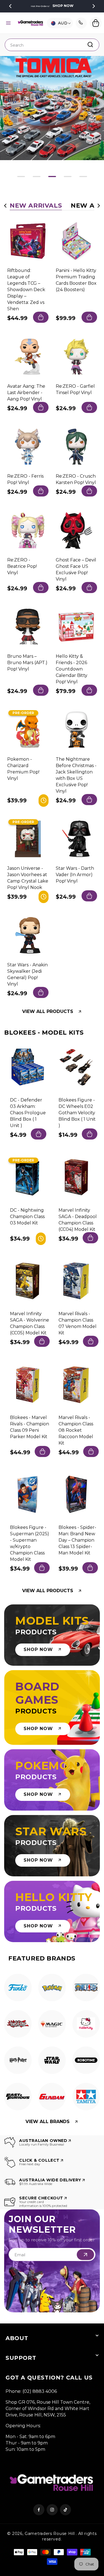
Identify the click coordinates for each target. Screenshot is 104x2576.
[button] (8, 23)
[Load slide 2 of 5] (37, 177)
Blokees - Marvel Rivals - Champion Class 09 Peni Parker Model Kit (30, 1427)
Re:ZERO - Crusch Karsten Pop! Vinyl (76, 479)
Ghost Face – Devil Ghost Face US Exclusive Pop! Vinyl (76, 569)
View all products (48, 1012)
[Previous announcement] (10, 6)
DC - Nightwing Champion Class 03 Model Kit (27, 1216)
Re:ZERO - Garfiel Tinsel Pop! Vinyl (75, 389)
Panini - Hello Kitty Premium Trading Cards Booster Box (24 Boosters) (76, 280)
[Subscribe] (85, 2255)
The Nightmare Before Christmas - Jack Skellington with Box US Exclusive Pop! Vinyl (76, 775)
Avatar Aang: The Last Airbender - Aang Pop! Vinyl (26, 392)
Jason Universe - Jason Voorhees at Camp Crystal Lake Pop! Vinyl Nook (28, 878)
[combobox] (52, 45)
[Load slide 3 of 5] (52, 177)
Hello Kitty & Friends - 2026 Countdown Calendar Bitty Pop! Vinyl (72, 669)
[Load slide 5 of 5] (83, 177)
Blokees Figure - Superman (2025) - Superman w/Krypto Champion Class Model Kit (30, 1543)
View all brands (48, 2122)
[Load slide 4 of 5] (68, 177)
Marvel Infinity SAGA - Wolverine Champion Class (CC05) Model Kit (30, 1323)
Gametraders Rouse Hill (50, 2534)
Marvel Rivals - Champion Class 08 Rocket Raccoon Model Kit (76, 1430)
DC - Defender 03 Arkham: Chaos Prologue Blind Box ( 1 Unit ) (28, 1113)
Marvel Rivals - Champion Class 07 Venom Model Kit (78, 1323)
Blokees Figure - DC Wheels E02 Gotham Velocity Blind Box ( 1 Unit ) (77, 1113)
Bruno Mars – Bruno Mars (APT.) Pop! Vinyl (27, 663)
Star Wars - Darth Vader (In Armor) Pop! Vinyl (75, 875)
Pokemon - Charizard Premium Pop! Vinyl (23, 768)
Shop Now (63, 6)
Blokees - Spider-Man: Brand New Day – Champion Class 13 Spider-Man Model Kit (77, 1540)
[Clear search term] (93, 44)
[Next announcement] (94, 6)
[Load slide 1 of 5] (21, 177)
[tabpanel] (18, 1989)
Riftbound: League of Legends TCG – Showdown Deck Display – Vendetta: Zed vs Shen (26, 290)
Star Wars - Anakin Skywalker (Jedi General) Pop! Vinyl (27, 974)
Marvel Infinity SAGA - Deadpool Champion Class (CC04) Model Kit (78, 1219)
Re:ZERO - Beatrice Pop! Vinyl (22, 566)
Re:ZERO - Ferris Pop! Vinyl (25, 479)
